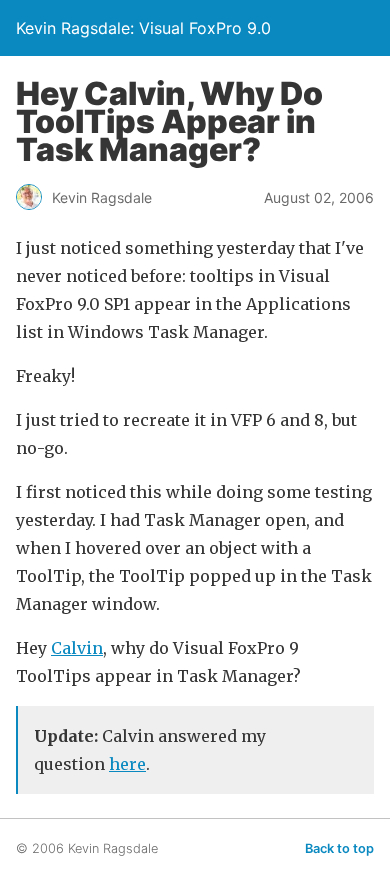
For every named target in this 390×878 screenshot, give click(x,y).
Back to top (339, 848)
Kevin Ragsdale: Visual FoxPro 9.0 (143, 28)
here (127, 764)
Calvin (77, 648)
